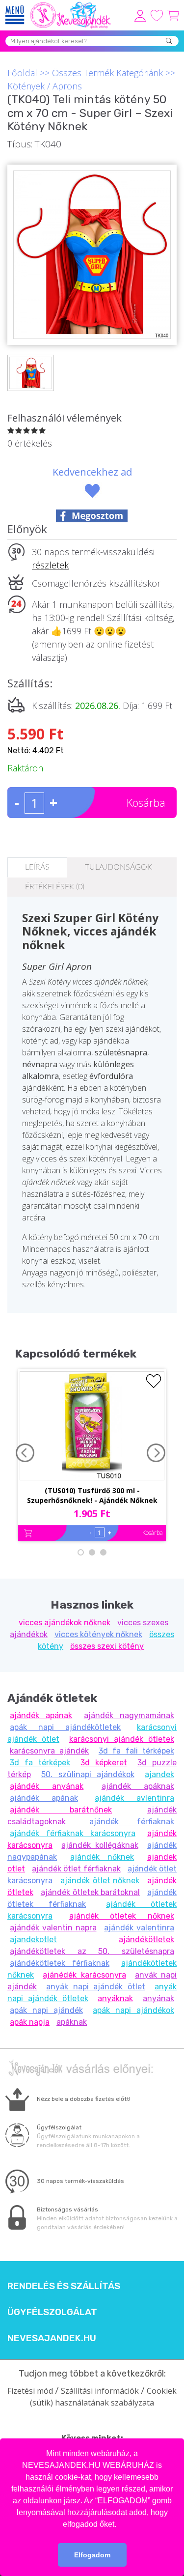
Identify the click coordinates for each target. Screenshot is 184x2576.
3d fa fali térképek (136, 1751)
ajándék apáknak (138, 1786)
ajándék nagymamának (129, 1715)
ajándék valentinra (139, 1928)
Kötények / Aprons (45, 86)
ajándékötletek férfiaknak (60, 1963)
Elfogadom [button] (92, 2555)
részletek (50, 565)
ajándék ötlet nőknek (100, 1881)
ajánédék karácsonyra (84, 1975)
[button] (120, 2525)
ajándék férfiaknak (132, 1822)
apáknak (72, 2022)
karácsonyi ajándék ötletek (122, 1739)
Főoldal (22, 73)
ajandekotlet (33, 1939)
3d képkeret (104, 1763)
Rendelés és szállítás (64, 2286)
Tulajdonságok (118, 867)
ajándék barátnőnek (61, 1810)
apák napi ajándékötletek (65, 1727)
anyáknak (115, 1998)
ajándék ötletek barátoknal (91, 1892)
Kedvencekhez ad (92, 472)
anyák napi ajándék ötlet (95, 1987)
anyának (158, 1998)
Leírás (37, 867)
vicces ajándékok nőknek (65, 1623)
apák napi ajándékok (133, 2010)
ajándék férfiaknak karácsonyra (73, 1833)
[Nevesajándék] (71, 5)
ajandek (159, 1774)
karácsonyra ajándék (49, 1751)
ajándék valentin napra (53, 1928)
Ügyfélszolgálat (52, 2312)
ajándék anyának (47, 1786)
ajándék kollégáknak (100, 1845)
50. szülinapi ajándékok (88, 1774)
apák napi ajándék (46, 2010)
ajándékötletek (146, 1939)
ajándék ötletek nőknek (122, 1916)
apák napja (30, 2022)
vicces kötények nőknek (98, 1634)
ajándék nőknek (102, 1857)
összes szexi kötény (107, 1646)
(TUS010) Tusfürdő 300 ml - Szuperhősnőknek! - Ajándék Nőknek (92, 1495)
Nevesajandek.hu (52, 2338)
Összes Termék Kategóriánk (107, 73)
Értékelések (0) (55, 887)
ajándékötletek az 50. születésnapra (92, 1951)
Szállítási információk (100, 2391)
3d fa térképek (40, 1763)
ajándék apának (41, 1715)
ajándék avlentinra (134, 1798)
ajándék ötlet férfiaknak (76, 1869)
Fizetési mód (30, 2391)
